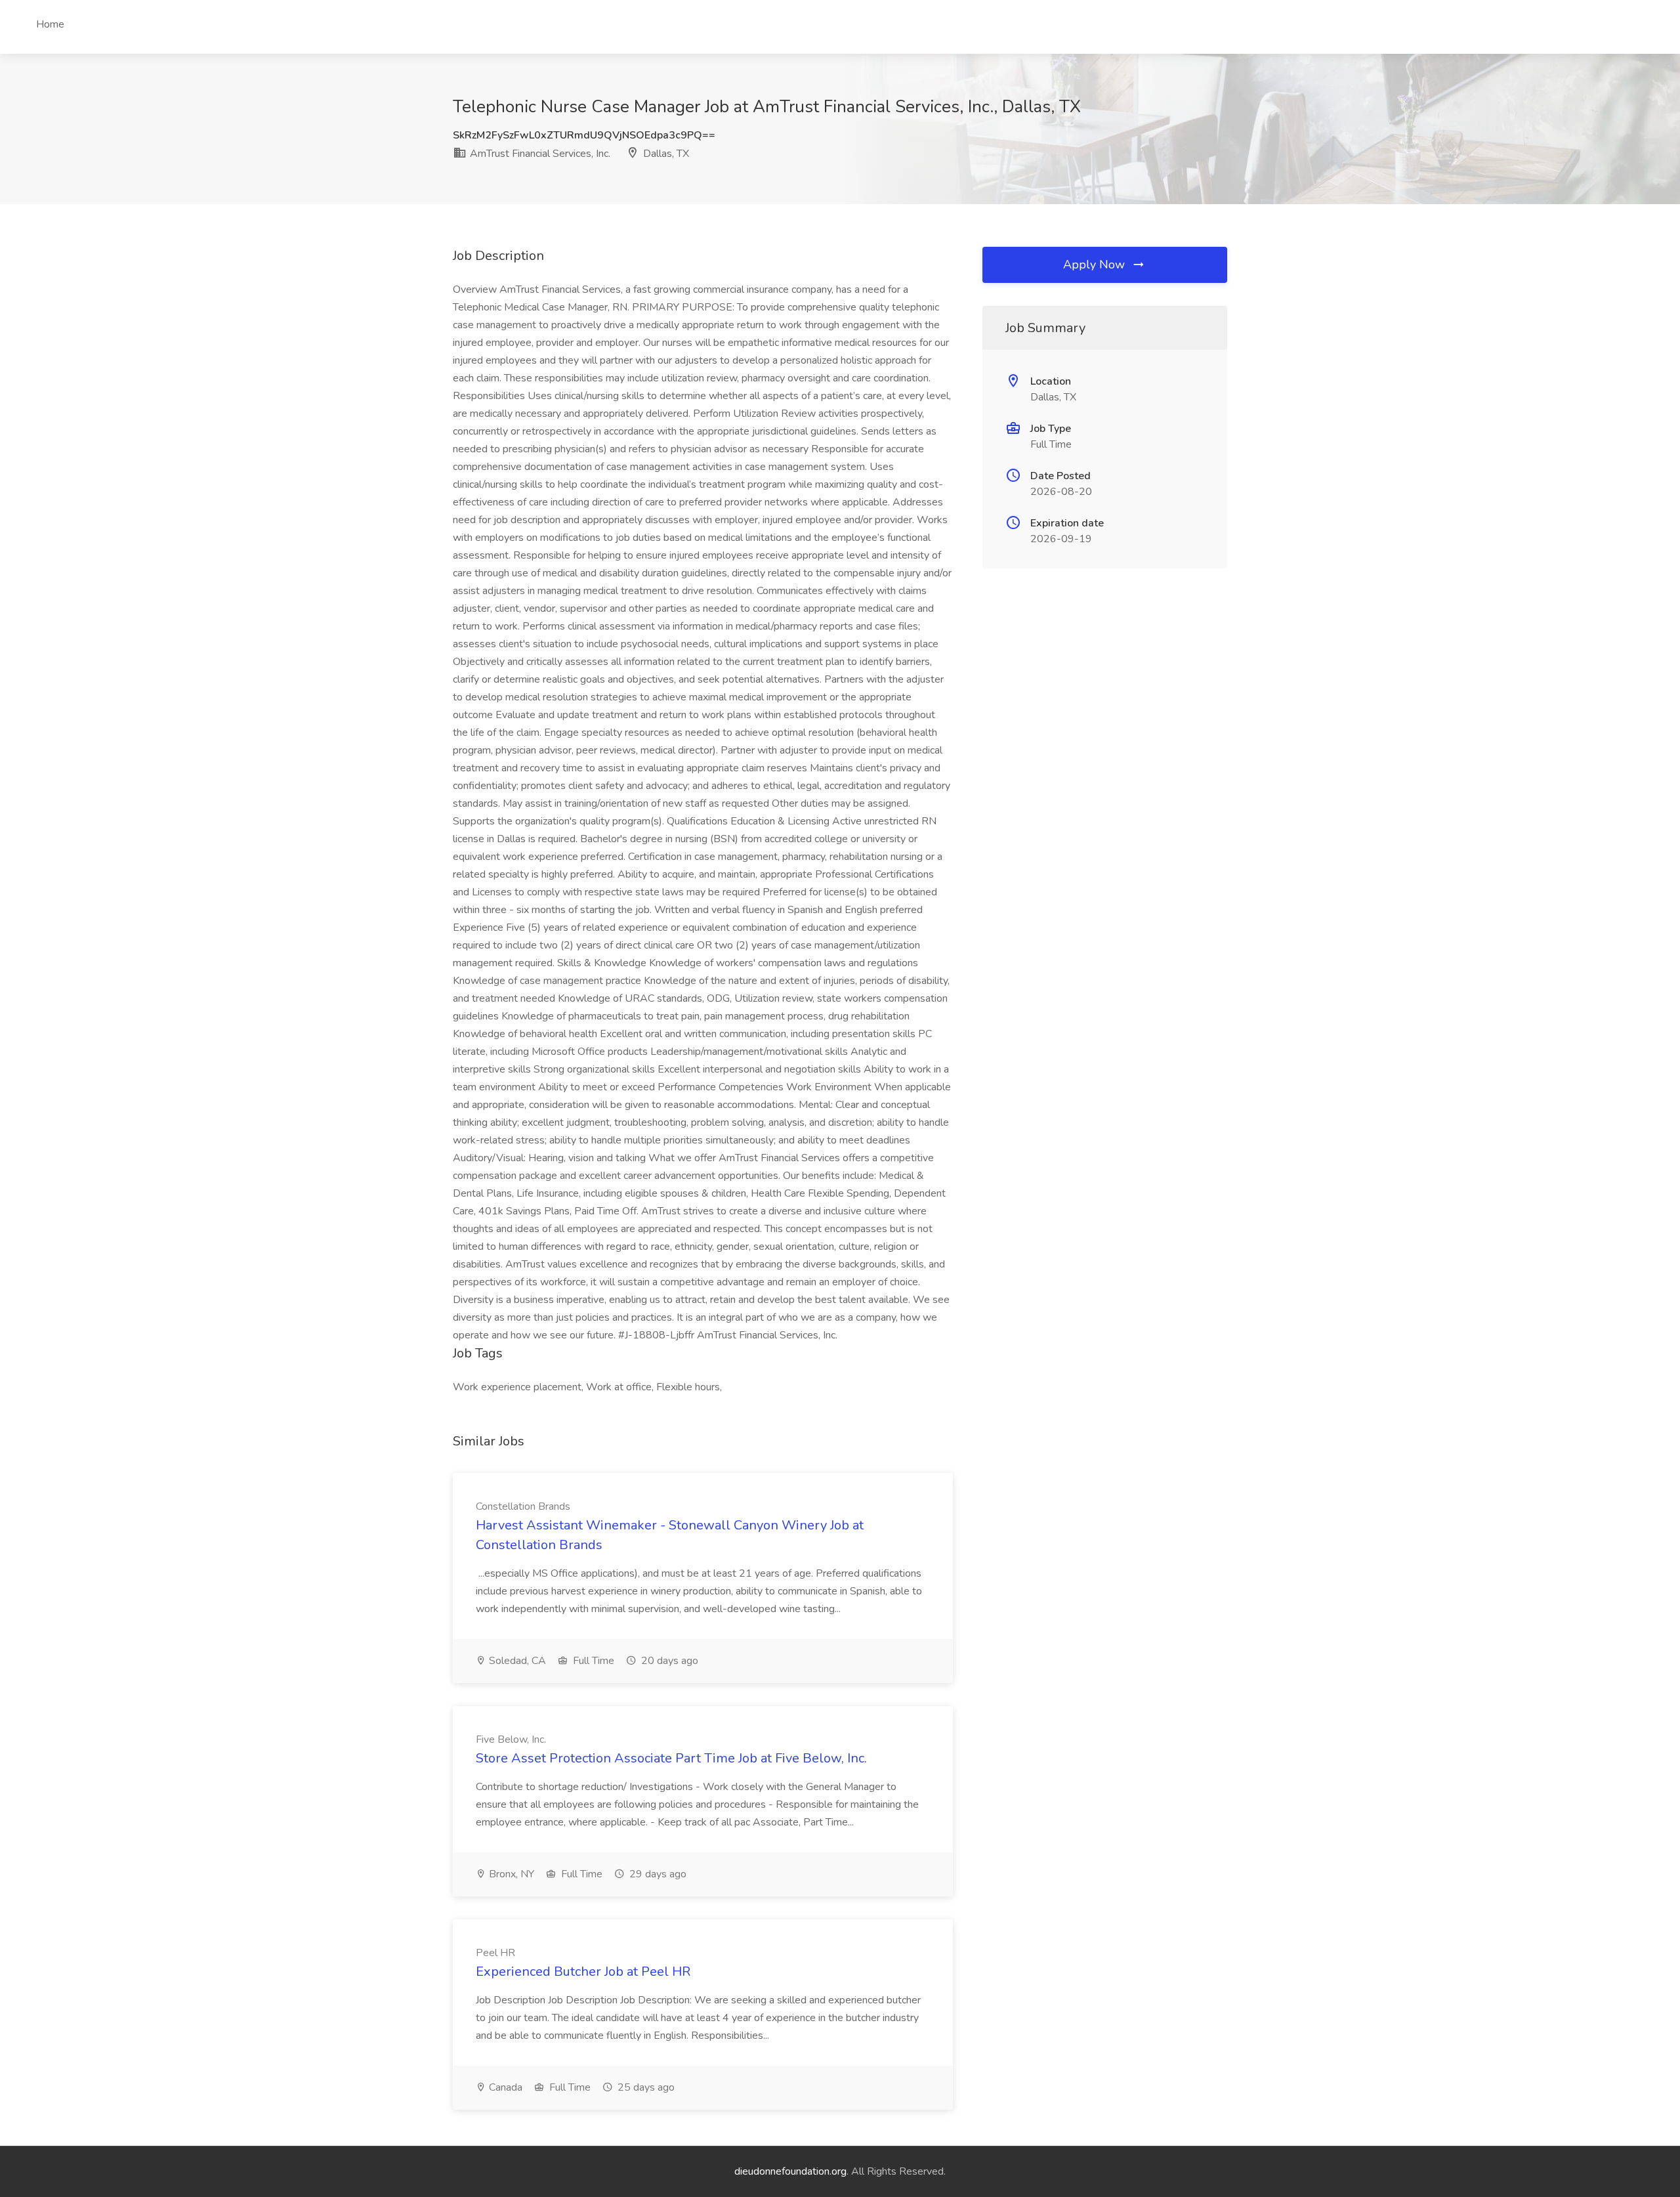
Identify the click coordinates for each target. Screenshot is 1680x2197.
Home (50, 24)
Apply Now (1096, 265)
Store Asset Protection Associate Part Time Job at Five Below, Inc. (671, 1758)
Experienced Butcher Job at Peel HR (583, 1972)
